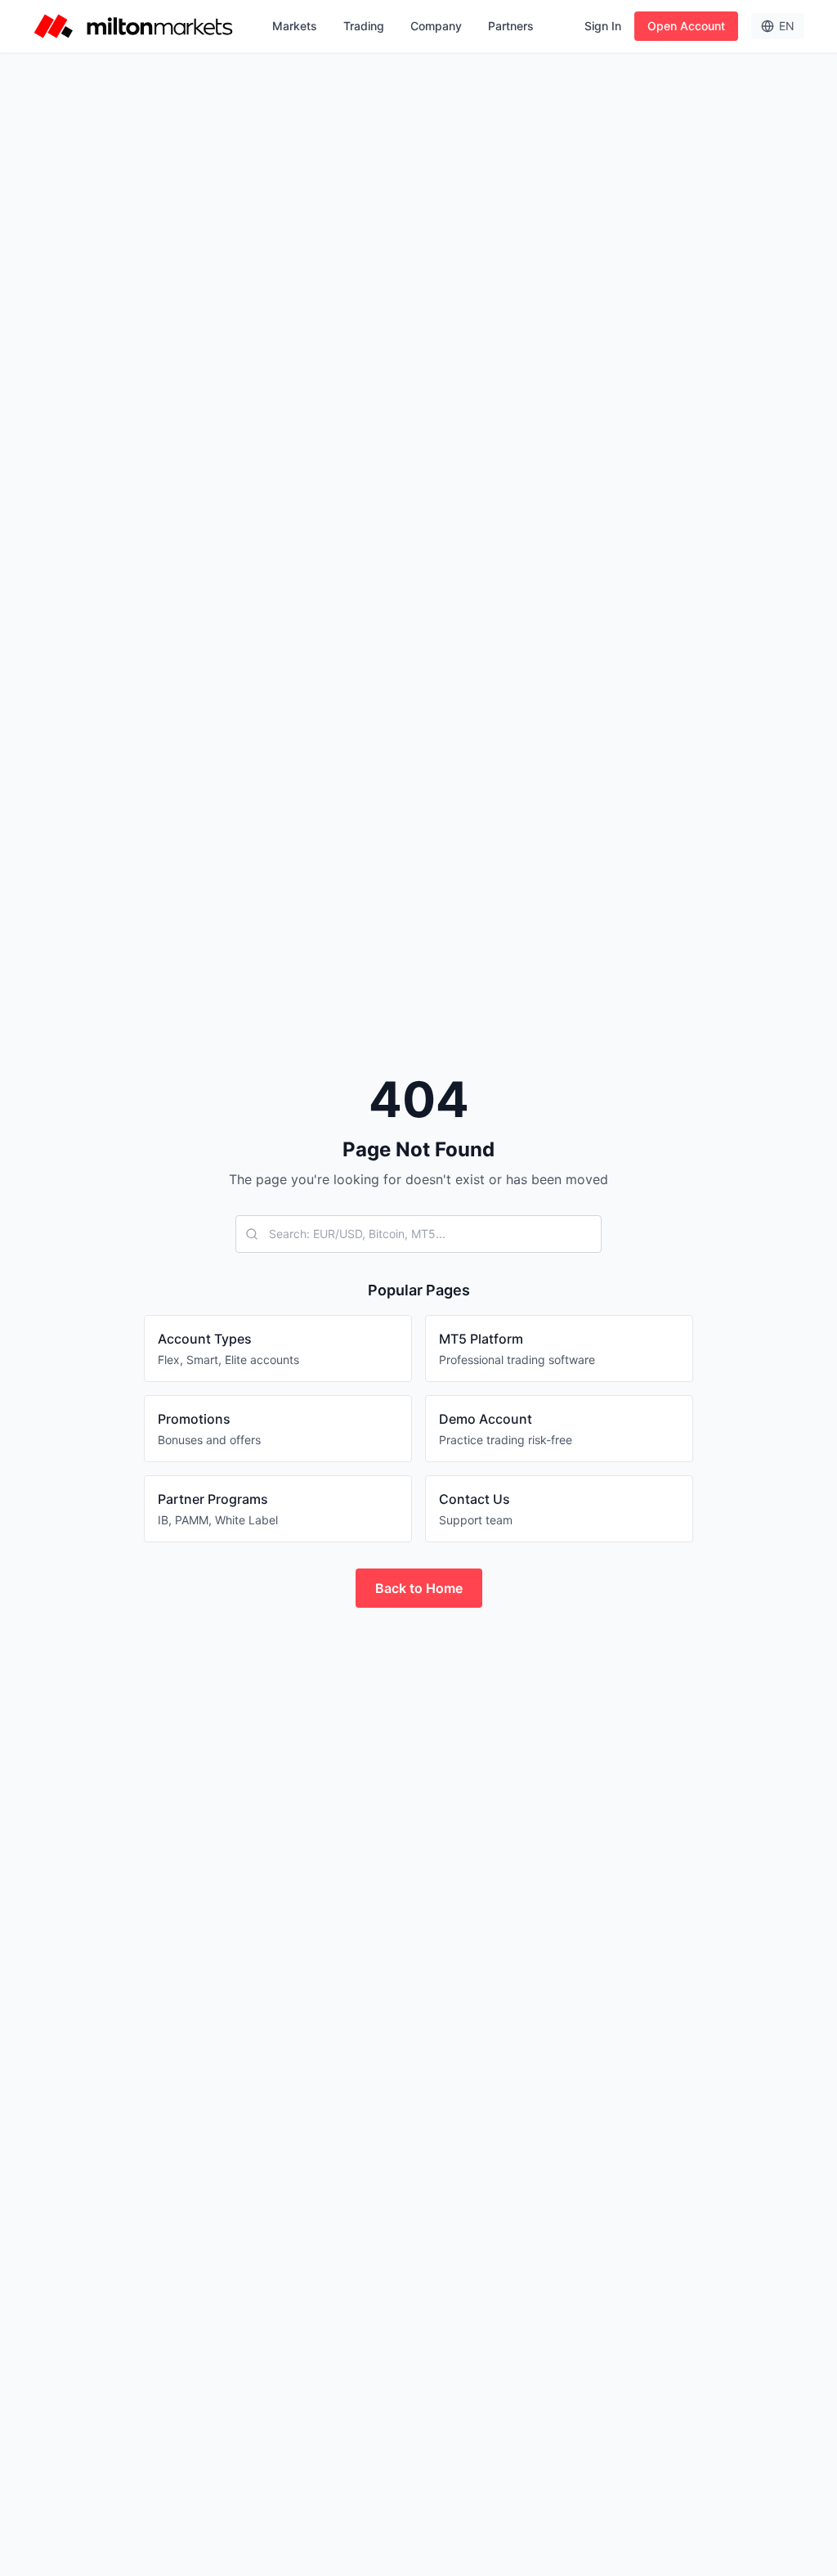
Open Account (686, 26)
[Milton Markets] (133, 26)
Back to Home (419, 1588)
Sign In (603, 26)
